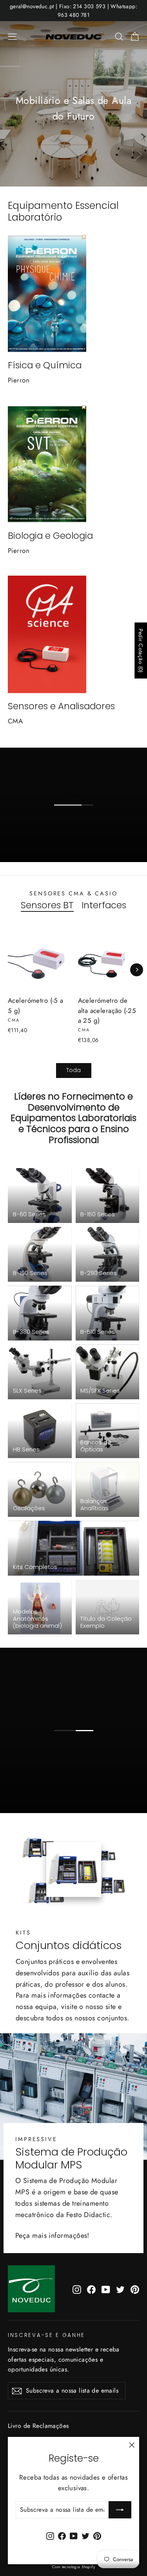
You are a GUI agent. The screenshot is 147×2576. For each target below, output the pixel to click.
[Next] (137, 970)
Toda (73, 1070)
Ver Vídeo (79, 1744)
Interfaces (104, 906)
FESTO (79, 826)
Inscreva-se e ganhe (46, 2335)
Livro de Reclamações (38, 2426)
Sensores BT (47, 906)
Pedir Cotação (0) (141, 650)
